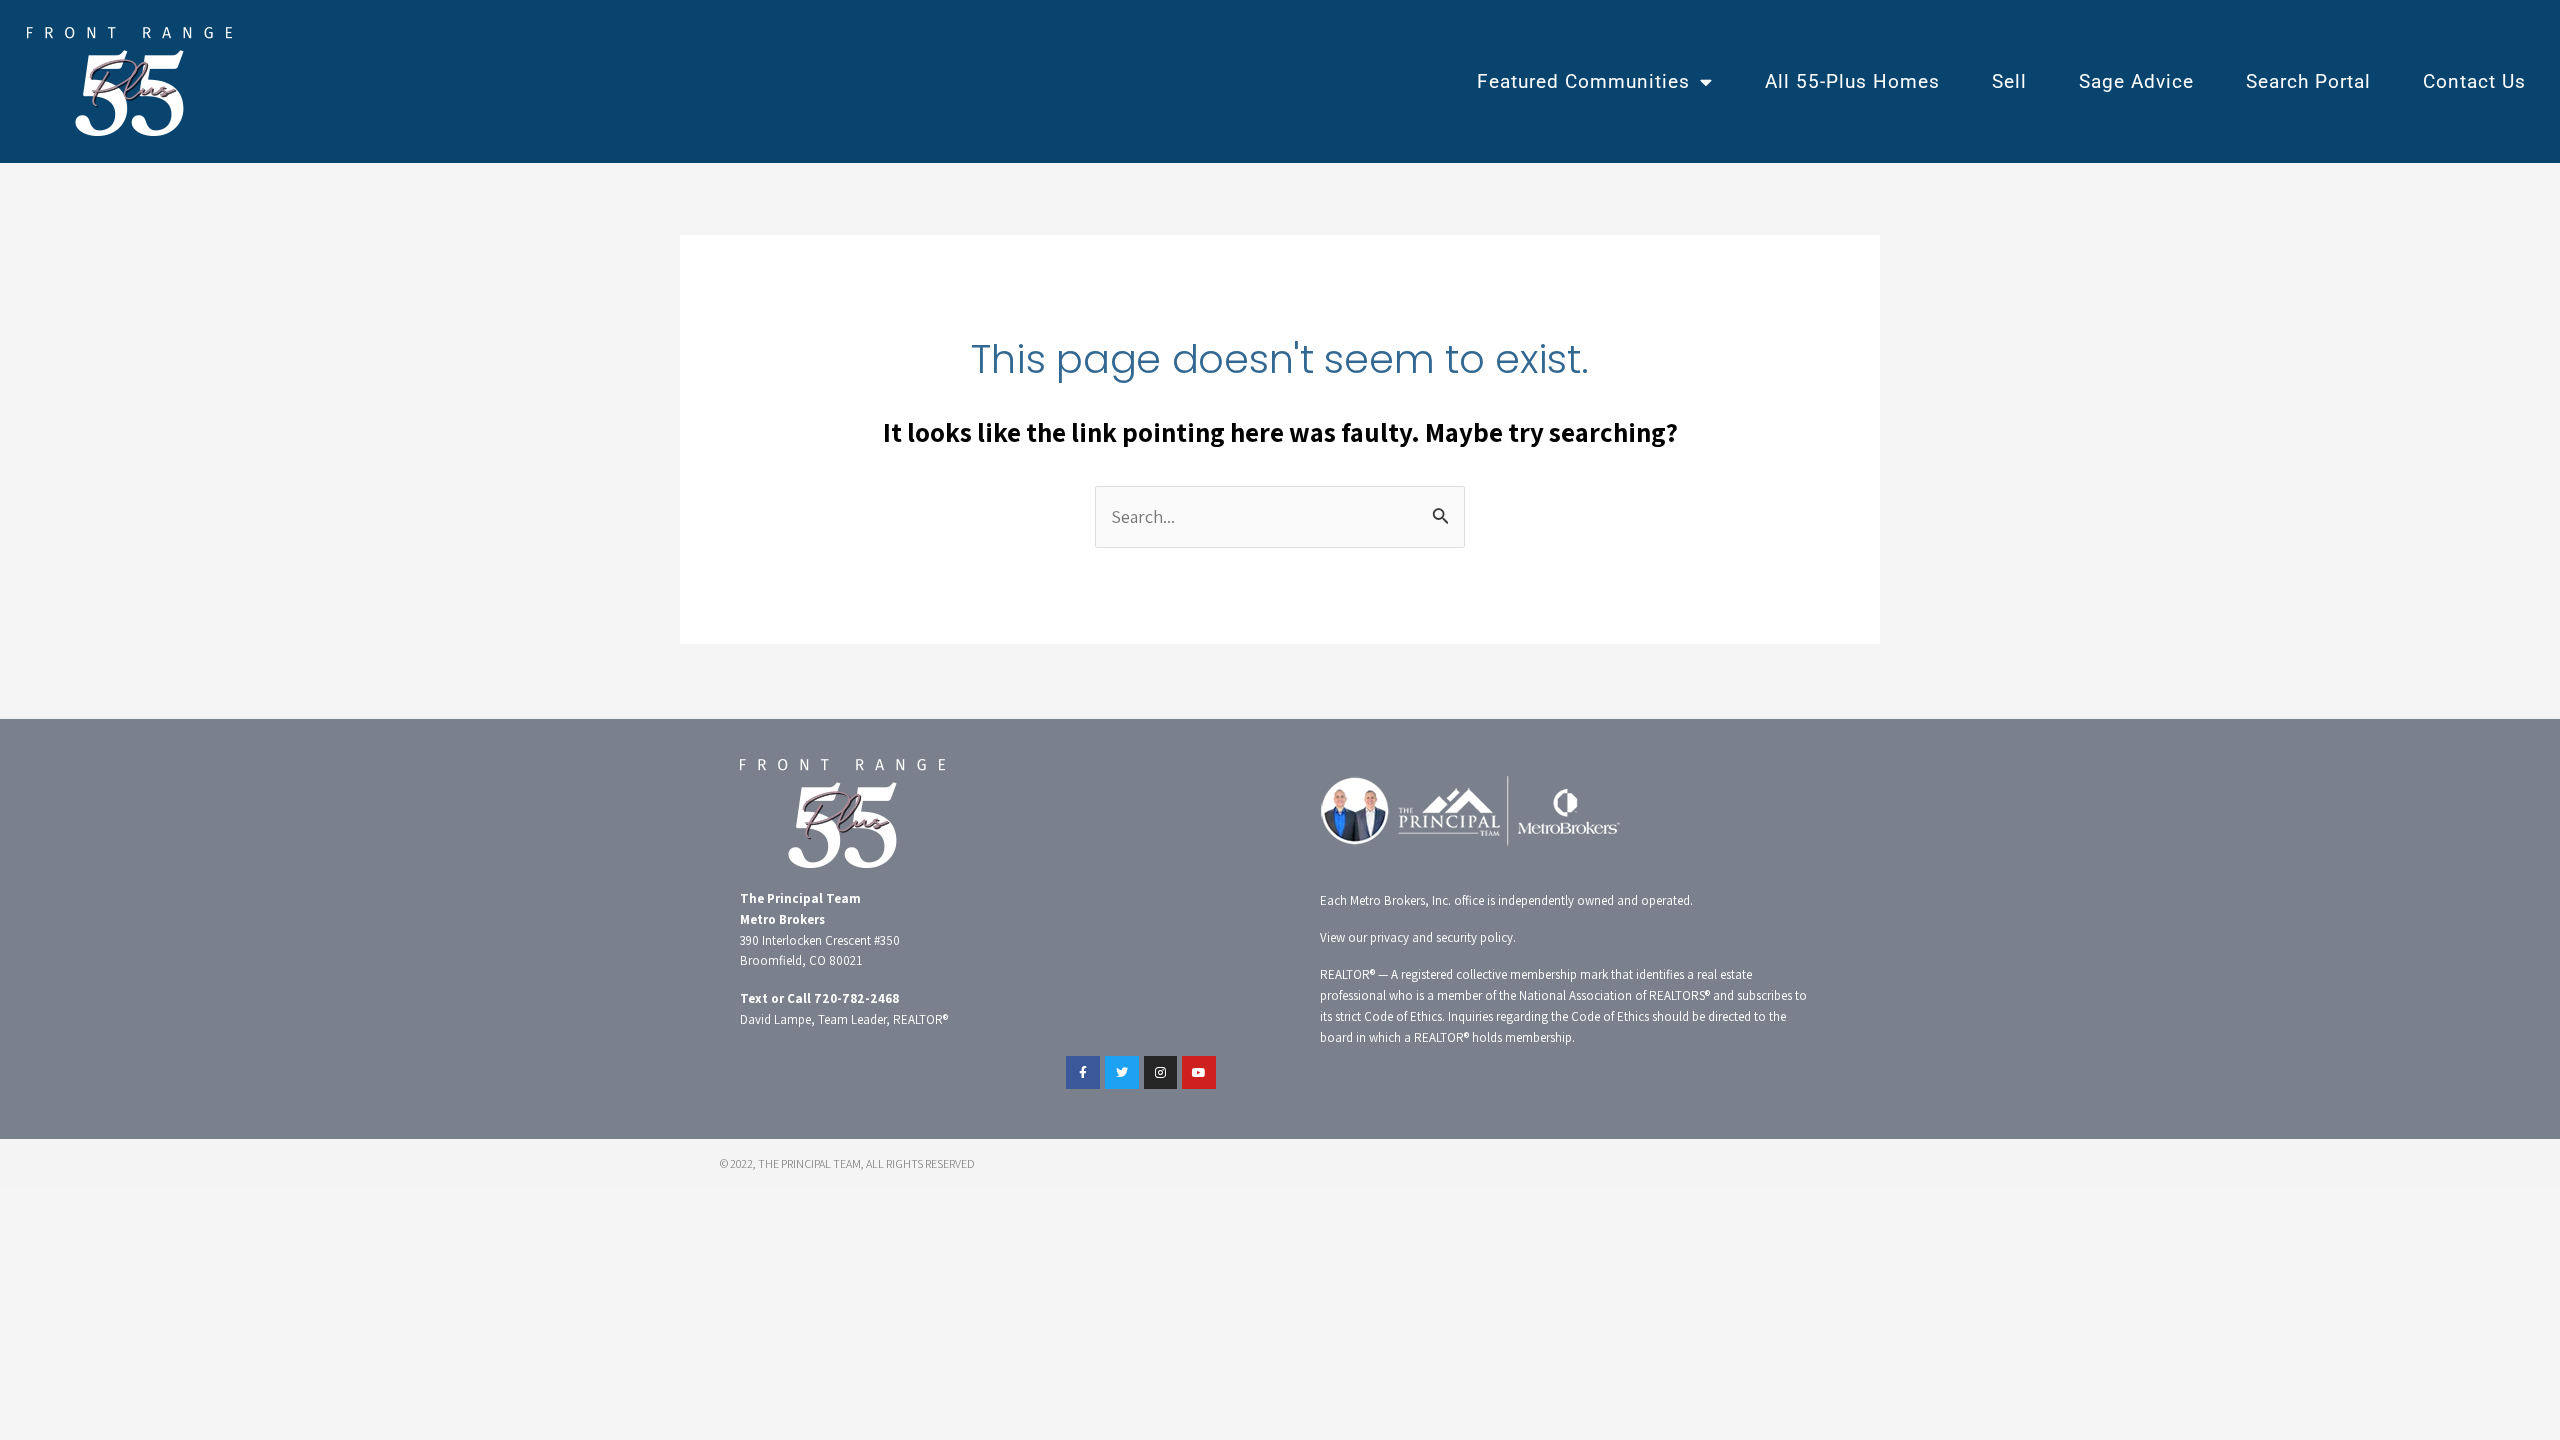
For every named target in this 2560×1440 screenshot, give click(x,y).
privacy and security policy (1441, 937)
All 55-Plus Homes (1852, 81)
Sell (2009, 81)
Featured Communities (1583, 81)
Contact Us (2474, 81)
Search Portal (2308, 81)
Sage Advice (2136, 81)
